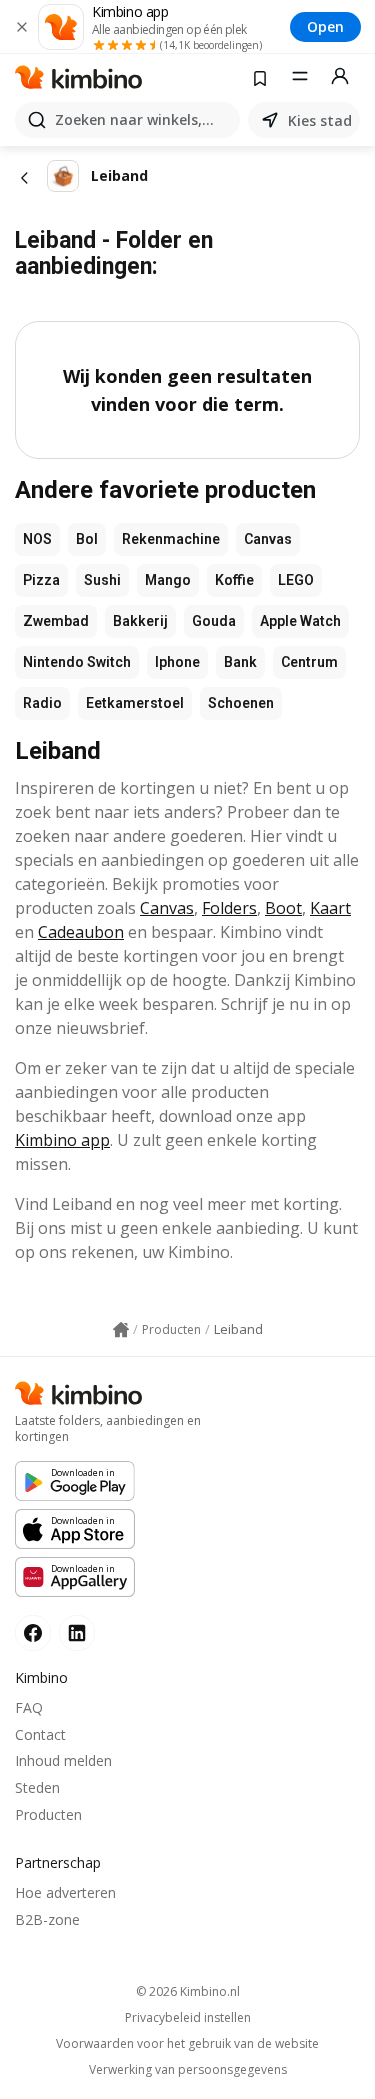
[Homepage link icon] (121, 1330)
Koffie (234, 580)
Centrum (309, 662)
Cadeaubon (81, 932)
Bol (87, 539)
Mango (168, 580)
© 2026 (188, 1991)
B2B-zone (47, 1919)
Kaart (330, 908)
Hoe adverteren (65, 1892)
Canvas (268, 539)
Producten (48, 1814)
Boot (283, 908)
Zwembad (56, 621)
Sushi (102, 580)
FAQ (29, 1707)
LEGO (296, 580)
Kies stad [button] (320, 120)
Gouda (214, 621)
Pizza (41, 580)
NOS (37, 539)
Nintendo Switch (77, 662)
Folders (229, 908)
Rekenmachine (171, 539)
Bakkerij (140, 621)
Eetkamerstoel (135, 703)
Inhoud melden (63, 1760)
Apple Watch (300, 621)
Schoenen (241, 703)
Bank (240, 662)
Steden (37, 1787)
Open (325, 26)
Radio (42, 703)
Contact (40, 1734)
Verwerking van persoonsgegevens (188, 2070)
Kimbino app (62, 1140)
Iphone (177, 662)
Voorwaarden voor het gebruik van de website (187, 2044)
